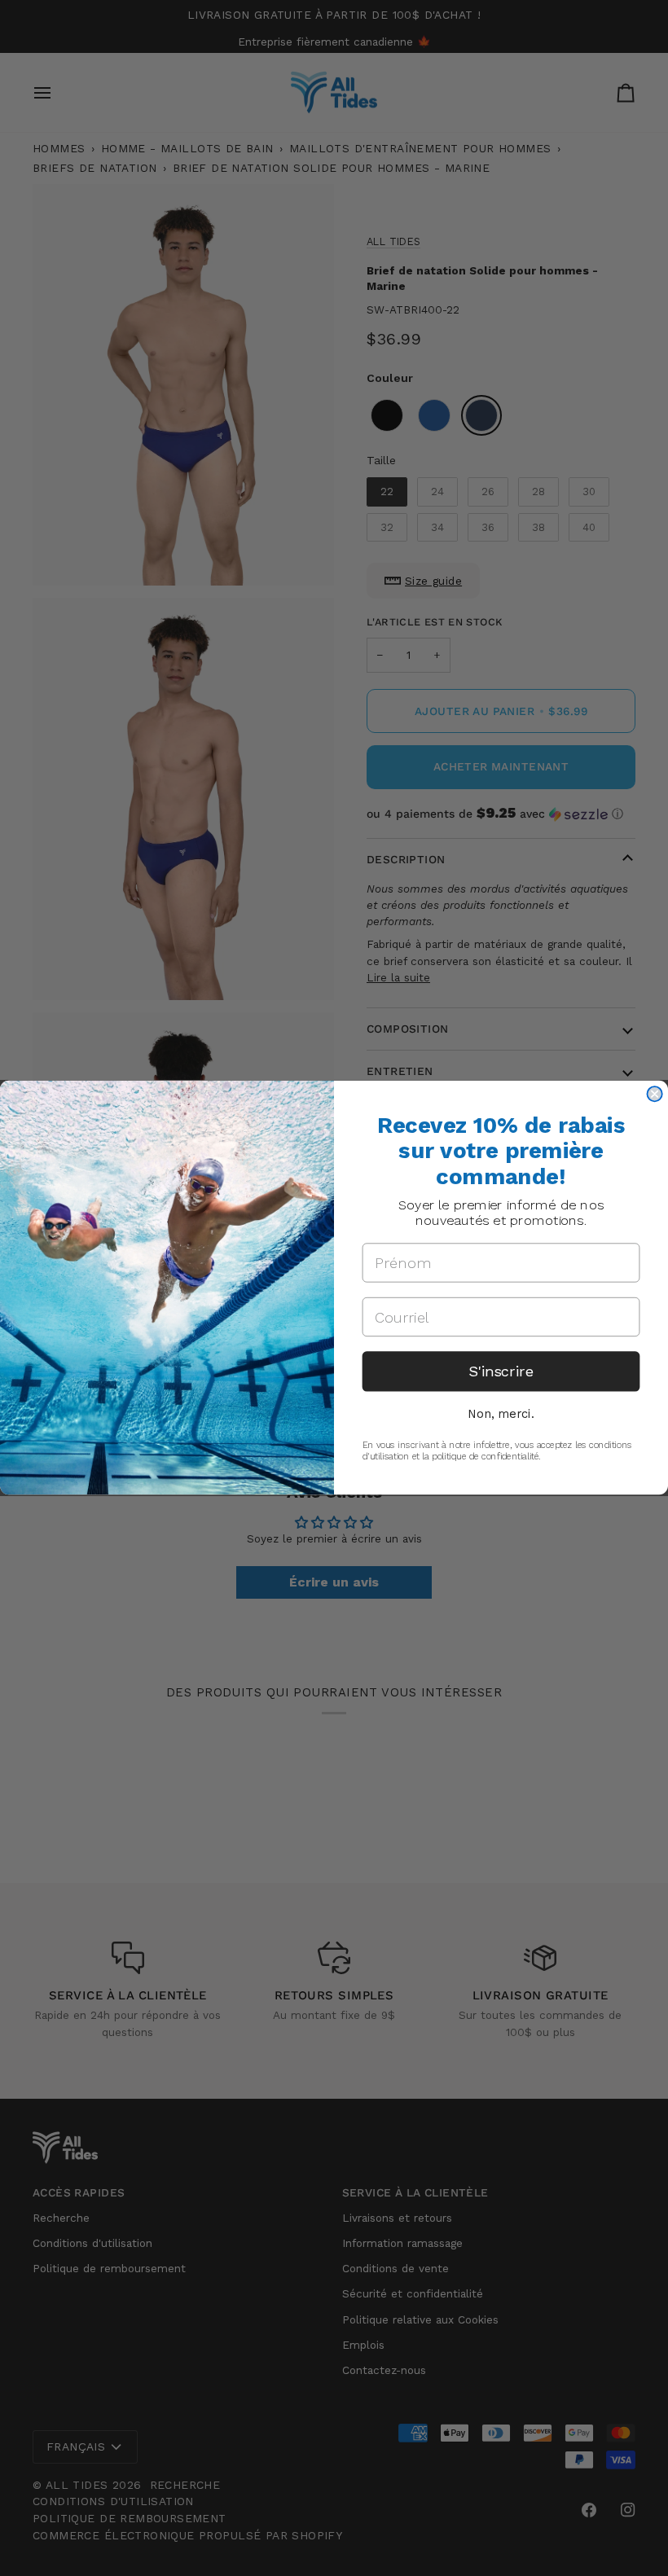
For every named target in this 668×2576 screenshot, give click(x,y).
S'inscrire (501, 1372)
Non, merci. (501, 1414)
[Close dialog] (654, 1095)
